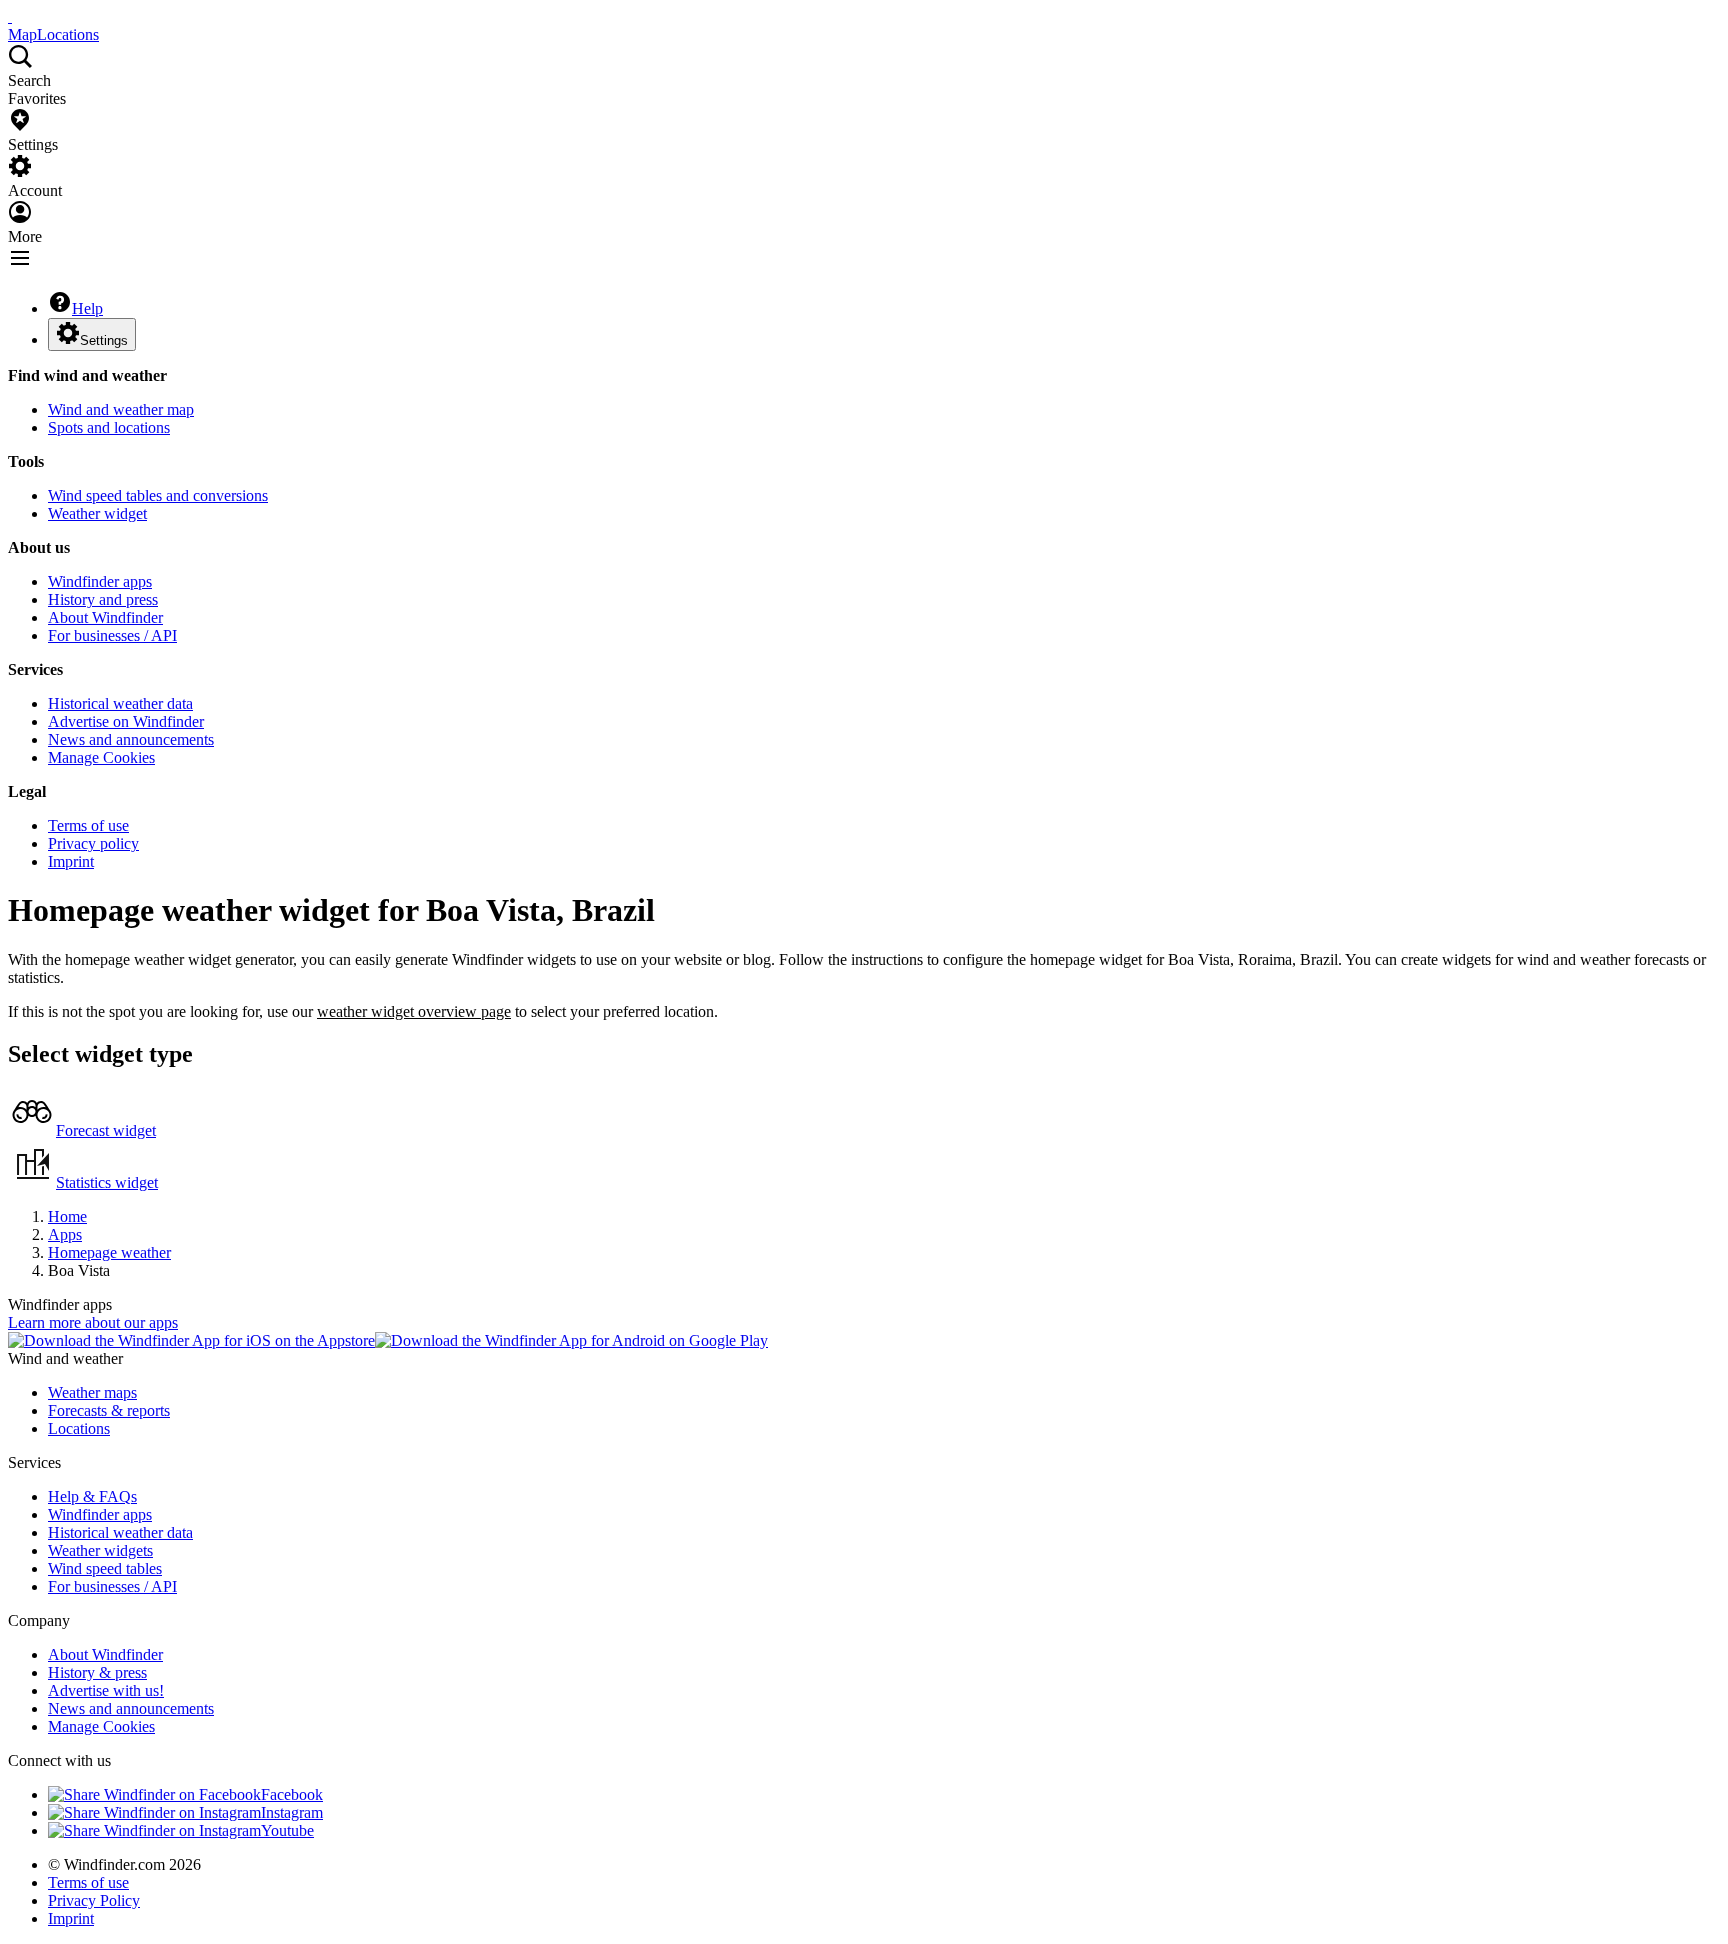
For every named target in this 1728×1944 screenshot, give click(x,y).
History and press (103, 599)
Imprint (71, 861)
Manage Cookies (101, 757)
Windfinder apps (100, 581)
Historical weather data (120, 703)
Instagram (292, 1812)
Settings (104, 340)
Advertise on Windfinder (126, 721)
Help (87, 308)
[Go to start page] (10, 16)
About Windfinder (105, 617)
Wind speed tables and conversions (158, 495)
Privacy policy (93, 843)
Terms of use (88, 825)
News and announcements (131, 739)
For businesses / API (112, 635)
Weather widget (97, 513)
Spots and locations (109, 427)
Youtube (287, 1830)
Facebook (292, 1794)
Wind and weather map (121, 409)
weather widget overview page (414, 1011)
